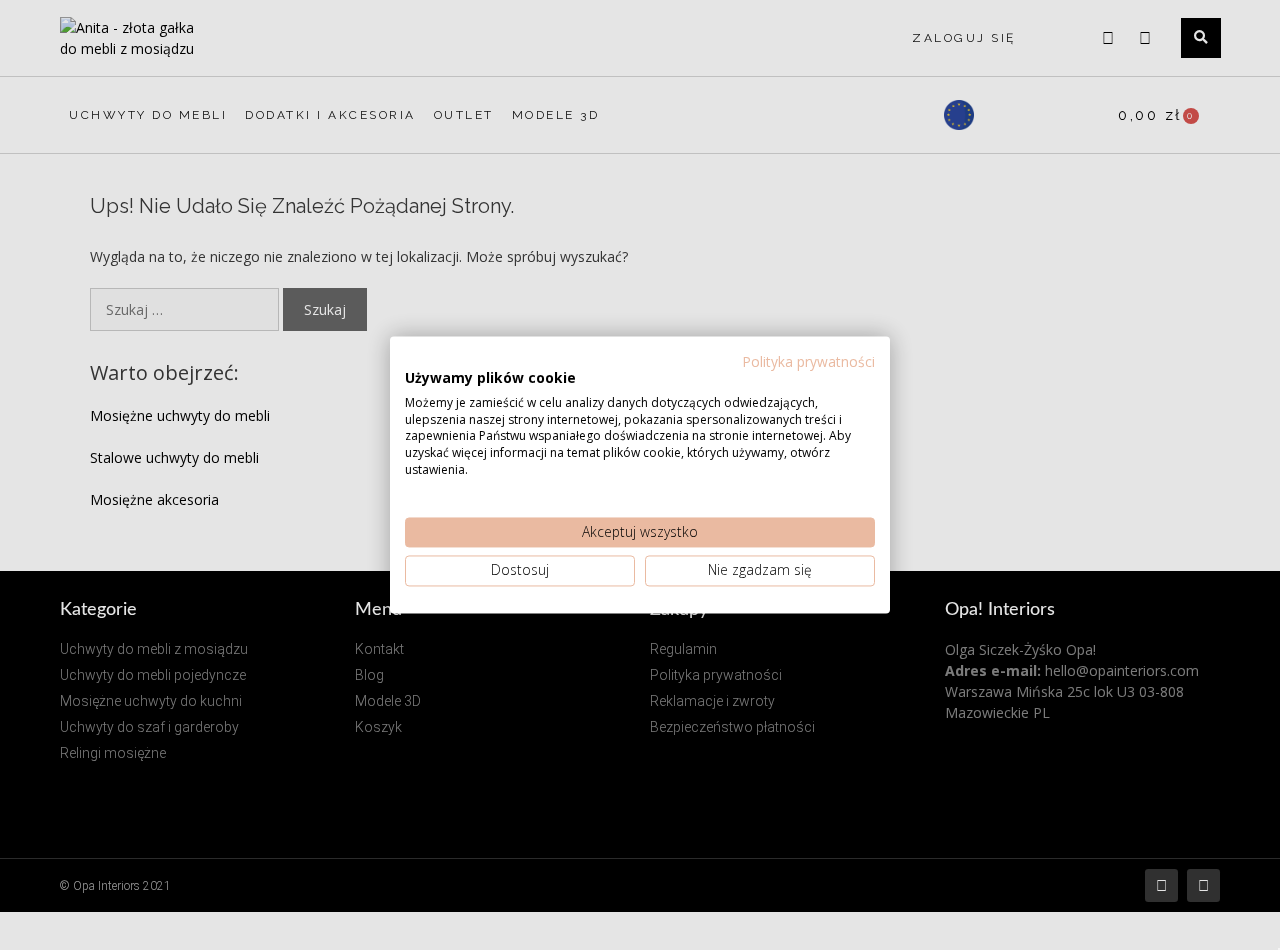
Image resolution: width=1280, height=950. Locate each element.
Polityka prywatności (808, 361)
